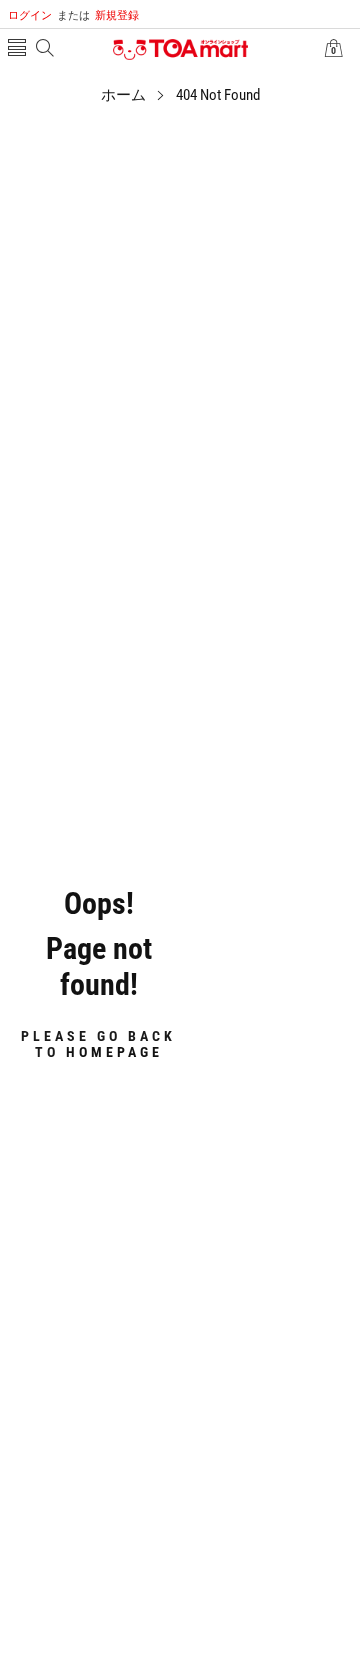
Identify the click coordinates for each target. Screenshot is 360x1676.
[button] (17, 49)
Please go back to (98, 1044)
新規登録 (98, 15)
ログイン (30, 15)
